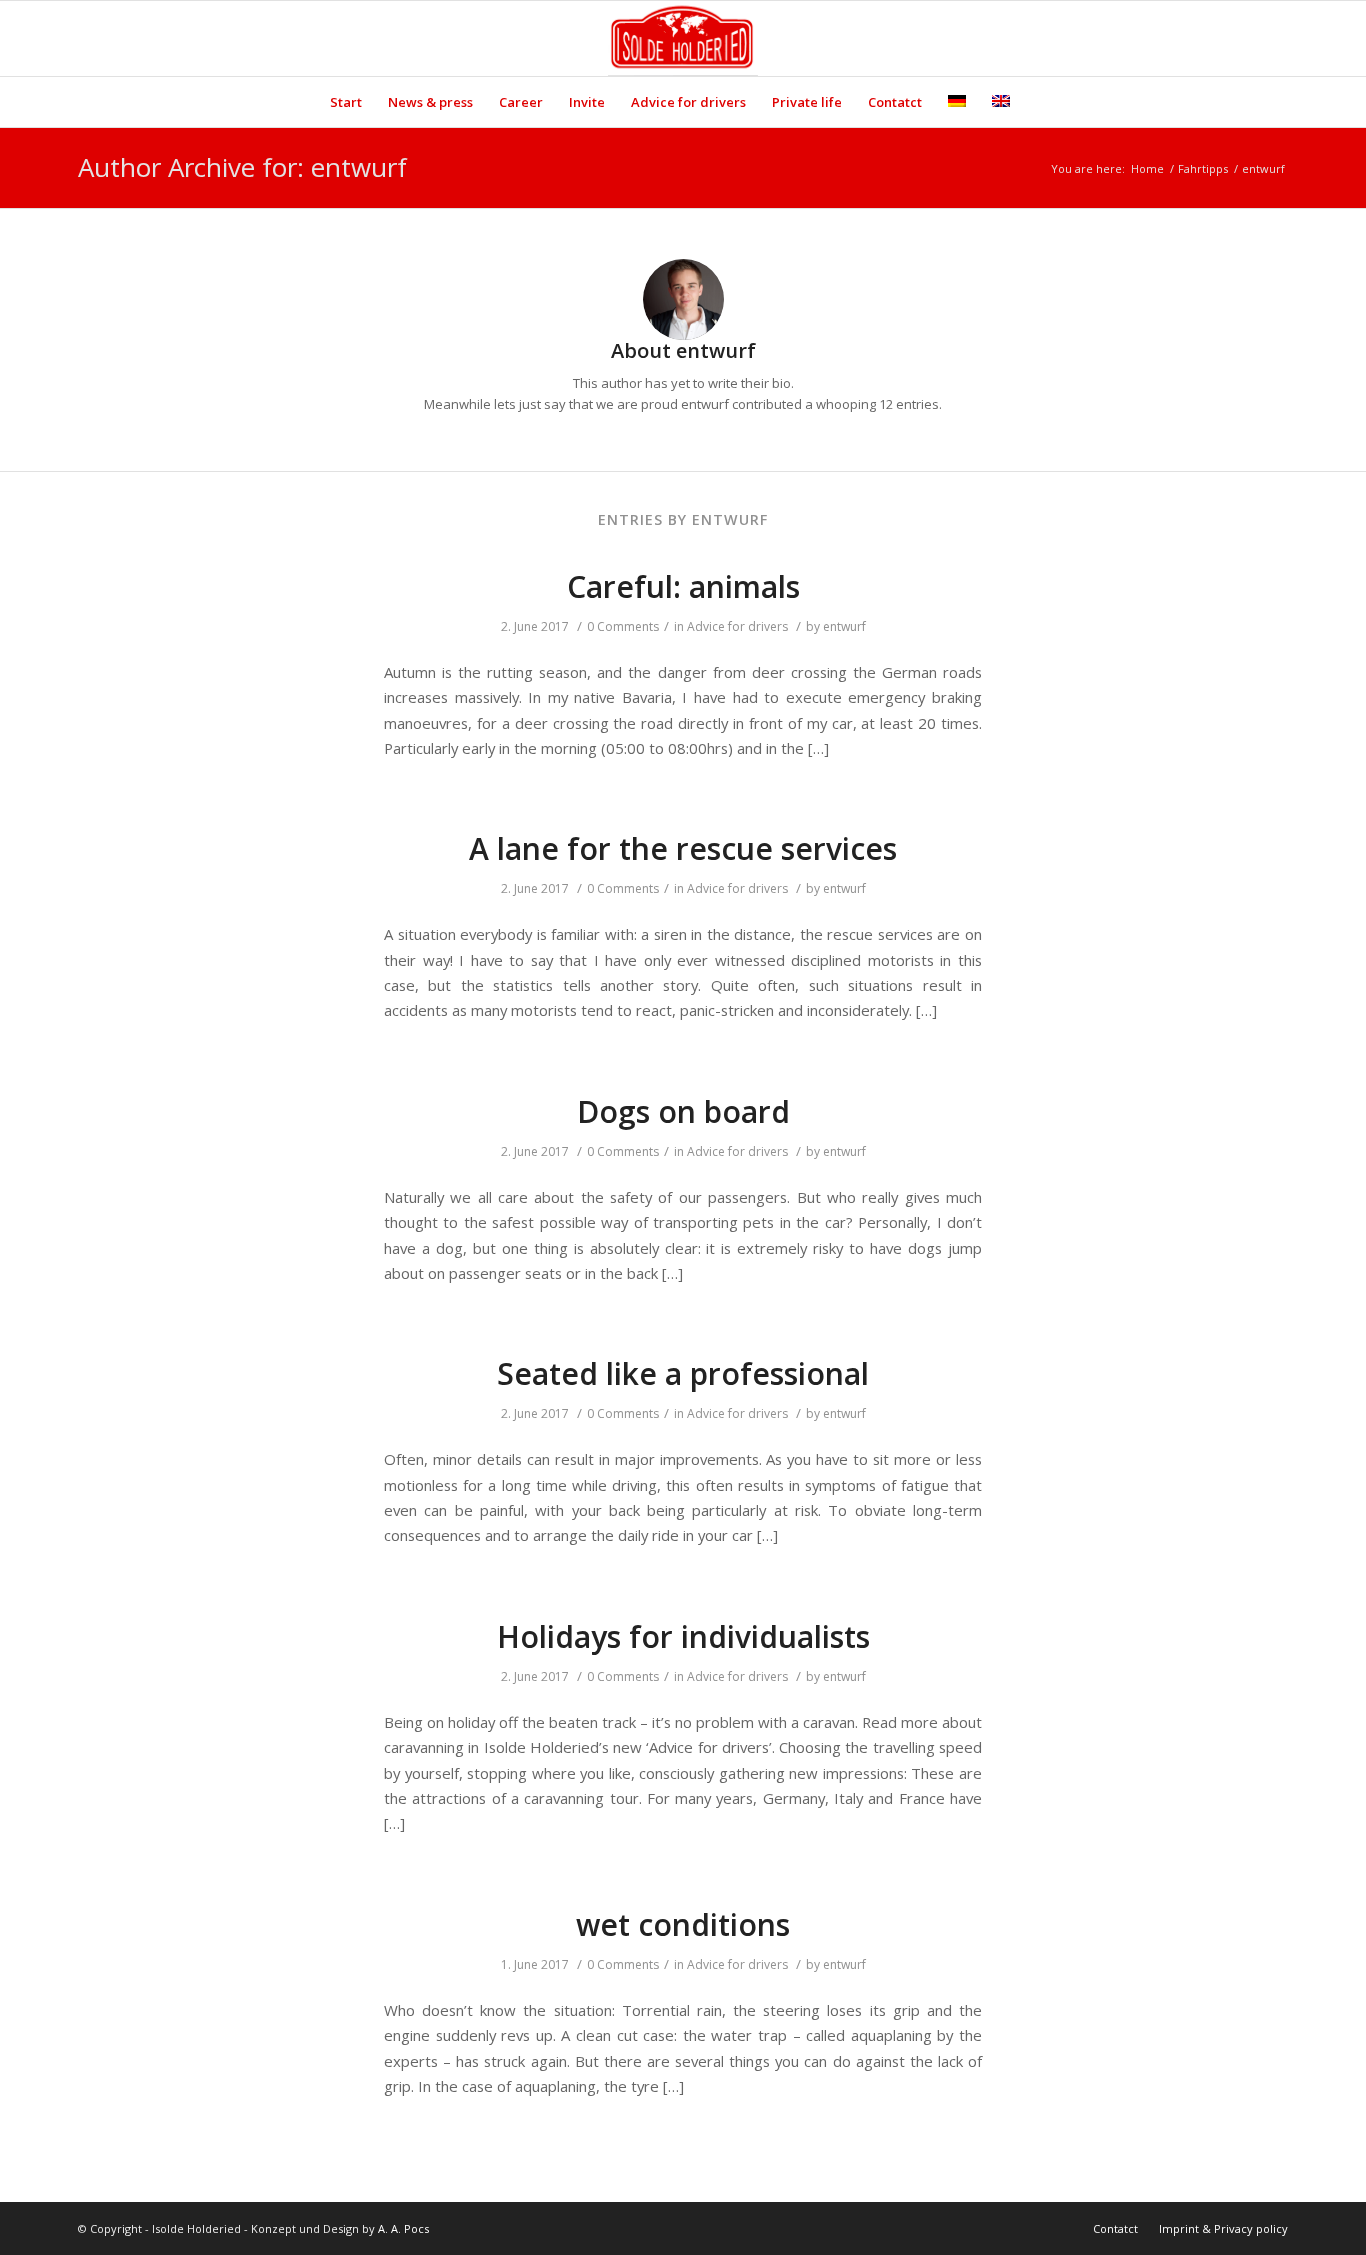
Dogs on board (683, 1111)
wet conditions (683, 1924)
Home (1147, 168)
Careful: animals (683, 586)
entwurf (844, 626)
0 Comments (623, 626)
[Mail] (1273, 39)
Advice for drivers (737, 626)
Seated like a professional (683, 1373)
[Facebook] (1243, 39)
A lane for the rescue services (683, 848)
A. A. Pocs (403, 2228)
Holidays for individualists (683, 1636)
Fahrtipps (1203, 168)
